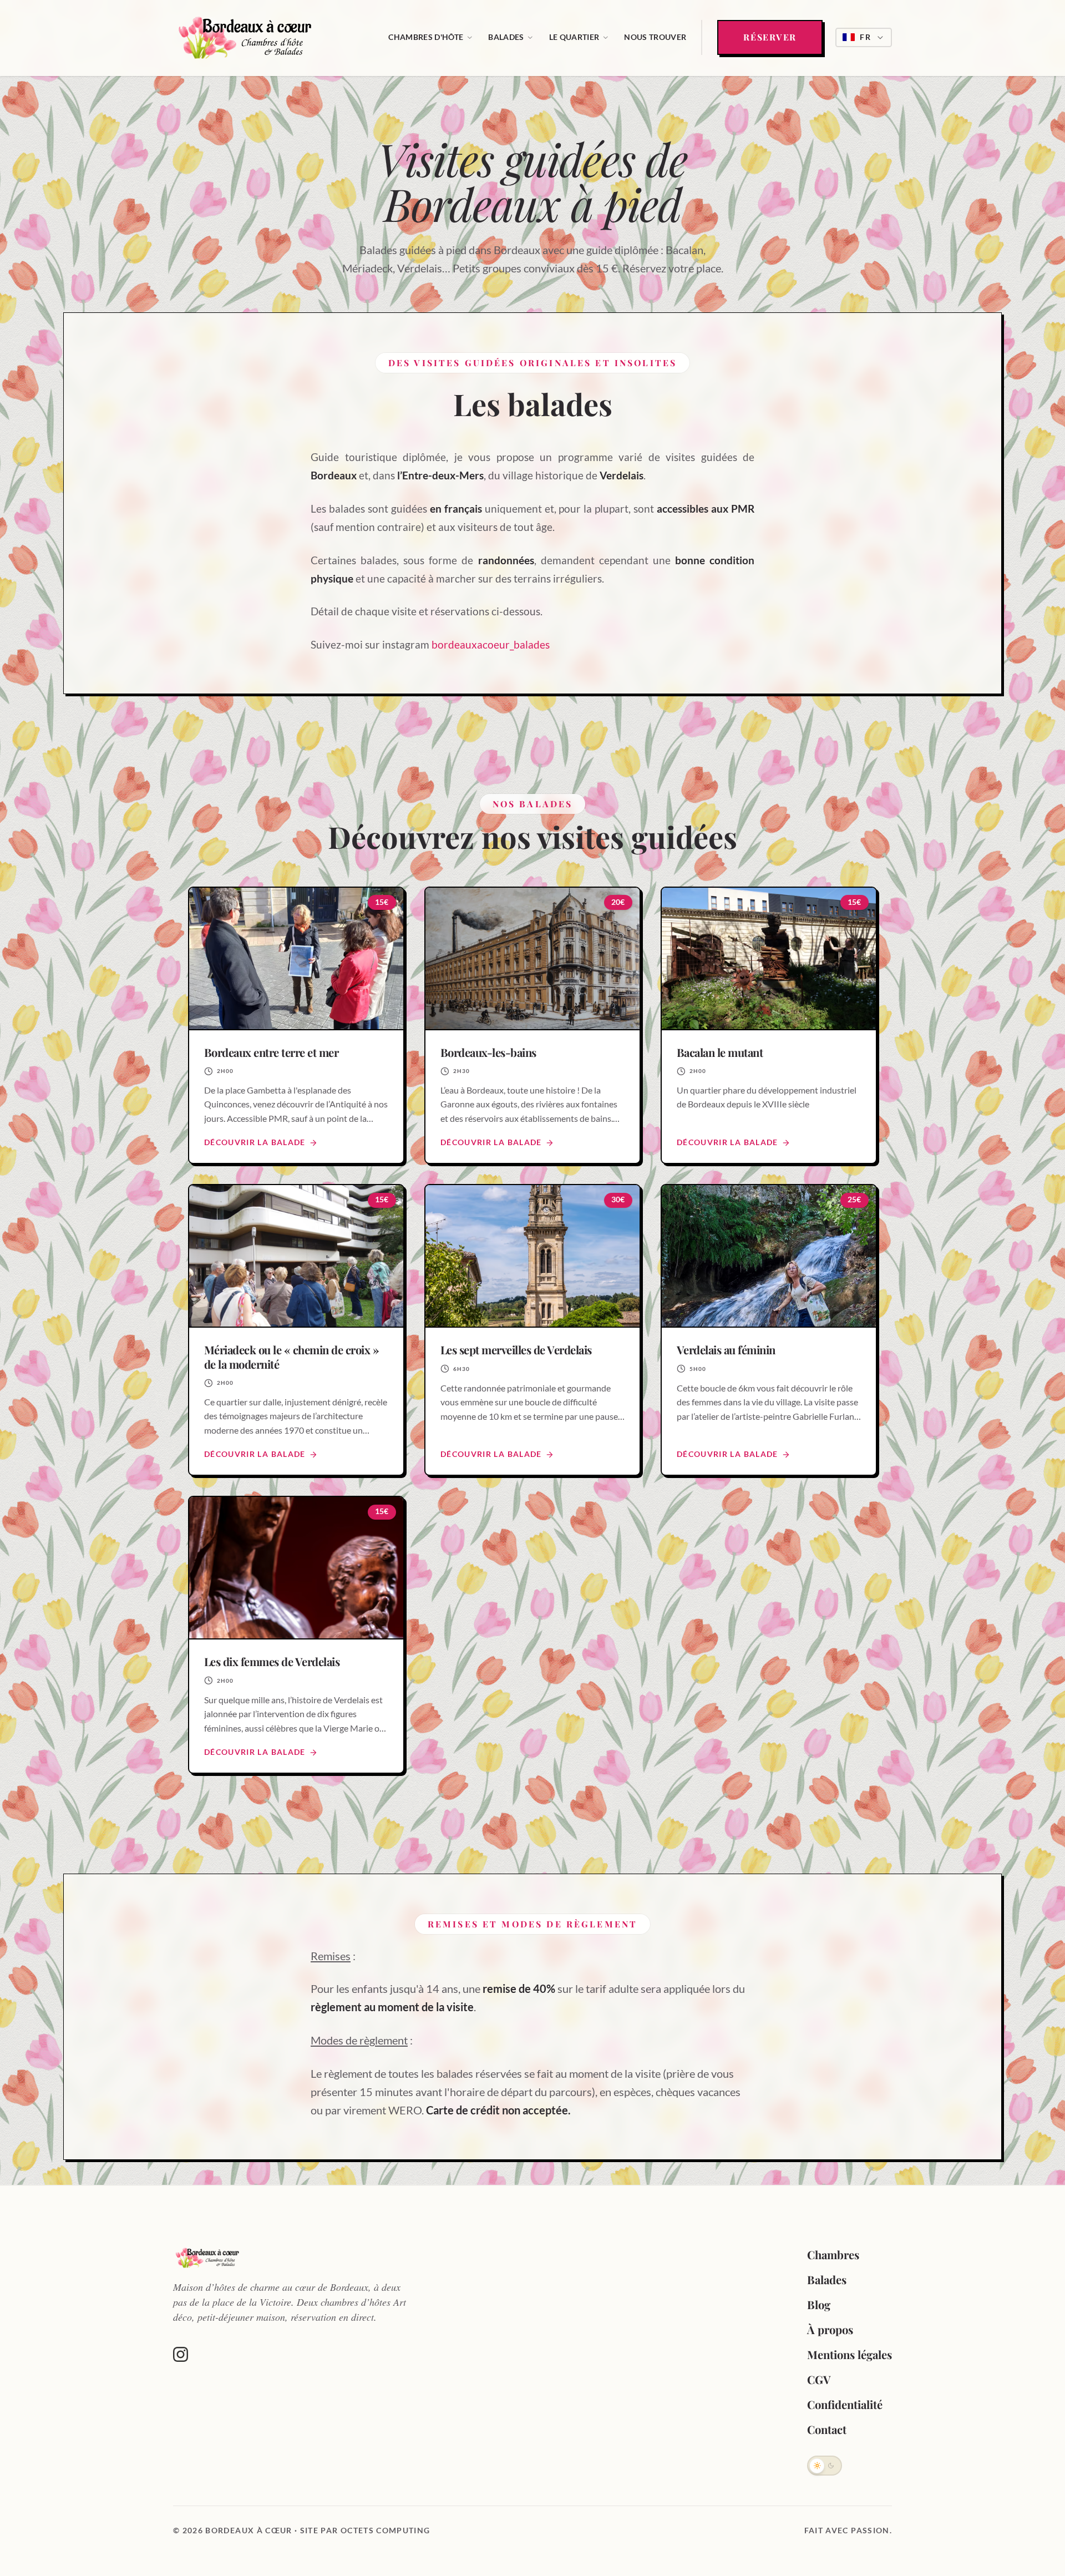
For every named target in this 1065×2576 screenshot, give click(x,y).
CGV (819, 2379)
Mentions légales (850, 2354)
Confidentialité (845, 2404)
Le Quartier (574, 37)
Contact (827, 2429)
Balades (506, 37)
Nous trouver (655, 37)
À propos (830, 2329)
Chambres (833, 2254)
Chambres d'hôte (426, 37)
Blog (819, 2304)
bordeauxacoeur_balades (491, 645)
